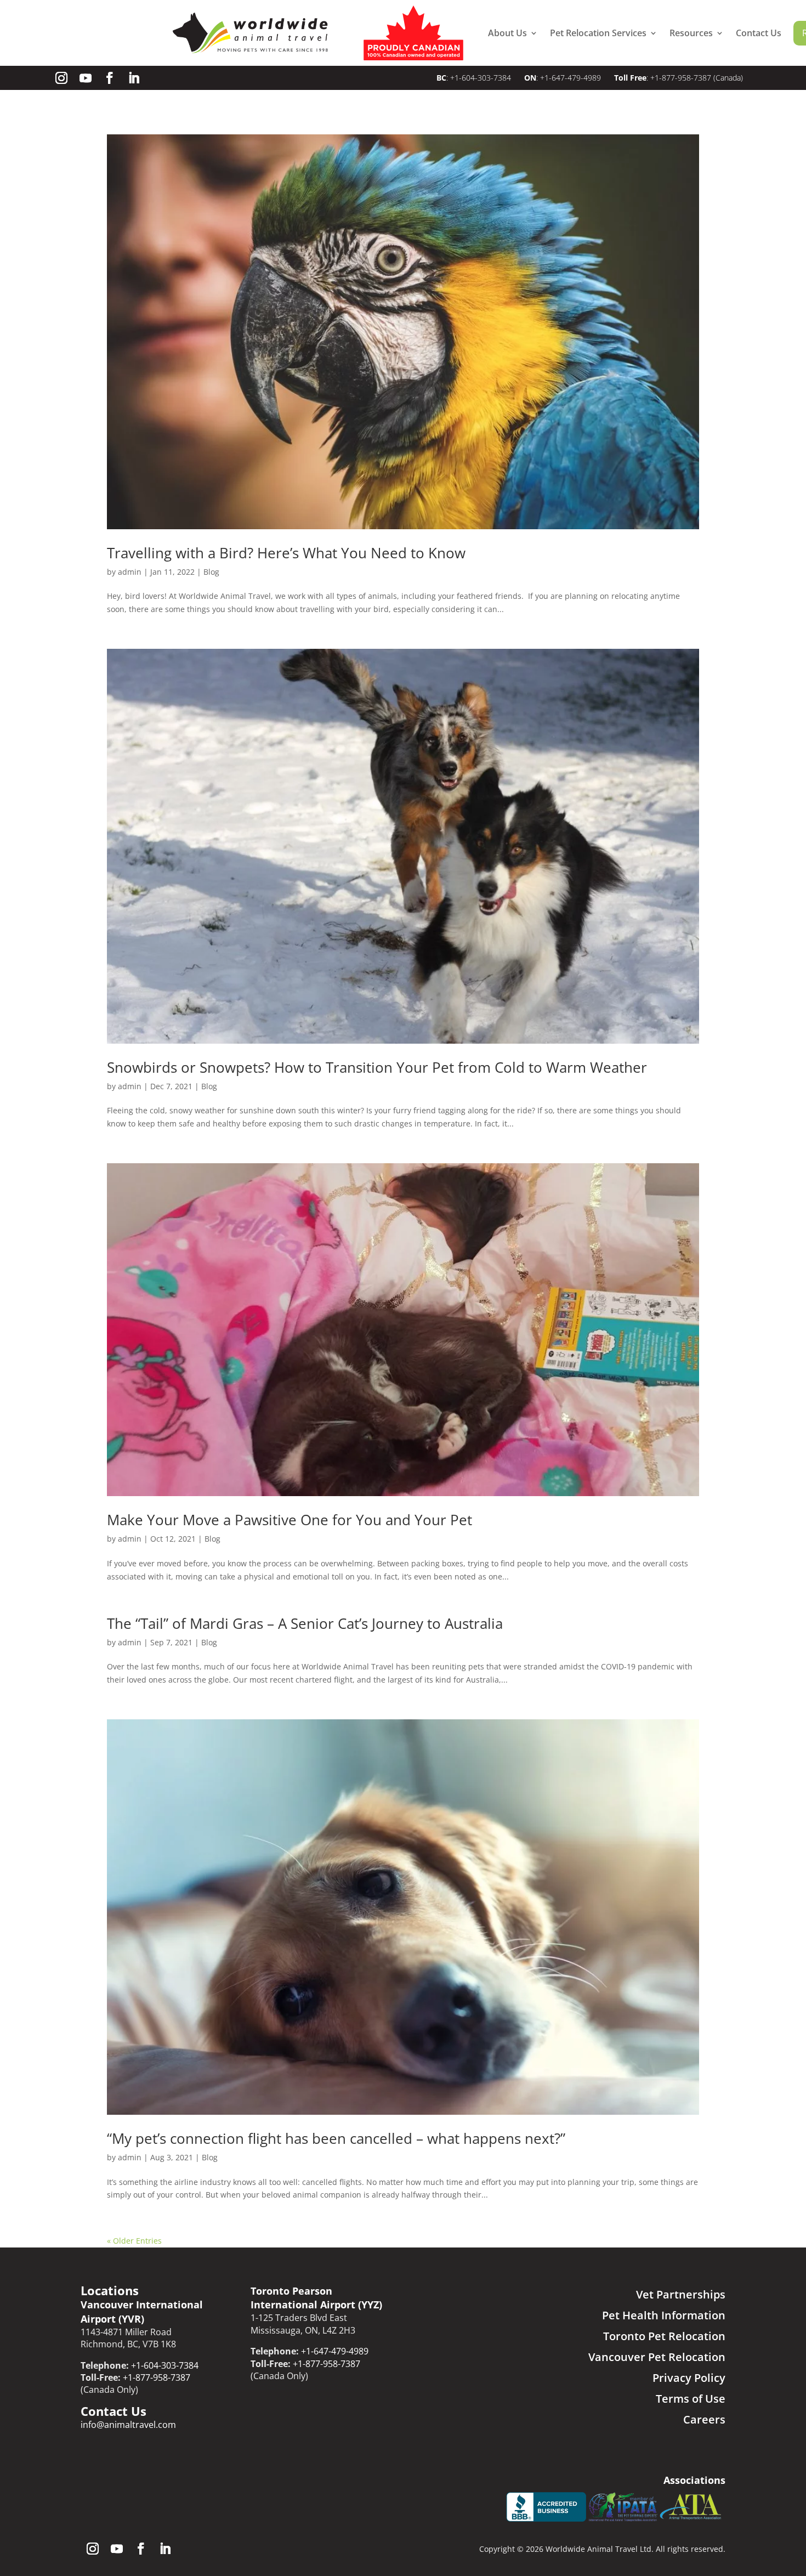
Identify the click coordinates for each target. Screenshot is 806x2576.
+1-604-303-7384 (482, 78)
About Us (507, 33)
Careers (704, 2419)
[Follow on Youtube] (86, 78)
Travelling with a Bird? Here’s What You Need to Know (286, 553)
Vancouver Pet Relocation (657, 2357)
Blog (211, 572)
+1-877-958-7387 (681, 78)
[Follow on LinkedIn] (134, 78)
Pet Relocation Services (598, 33)
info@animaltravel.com (128, 2425)
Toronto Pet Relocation (664, 2336)
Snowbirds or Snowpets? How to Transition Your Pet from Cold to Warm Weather (377, 1067)
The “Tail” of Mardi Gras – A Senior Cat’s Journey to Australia (305, 1623)
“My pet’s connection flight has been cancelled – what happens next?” (336, 2138)
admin (130, 572)
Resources (691, 33)
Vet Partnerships (681, 2294)
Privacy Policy (689, 2378)
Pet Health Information (664, 2315)
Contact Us (759, 33)
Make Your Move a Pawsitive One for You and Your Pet (290, 1520)
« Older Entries (134, 2241)
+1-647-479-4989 (571, 78)
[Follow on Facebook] (110, 78)
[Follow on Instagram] (61, 78)
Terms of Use (691, 2399)
